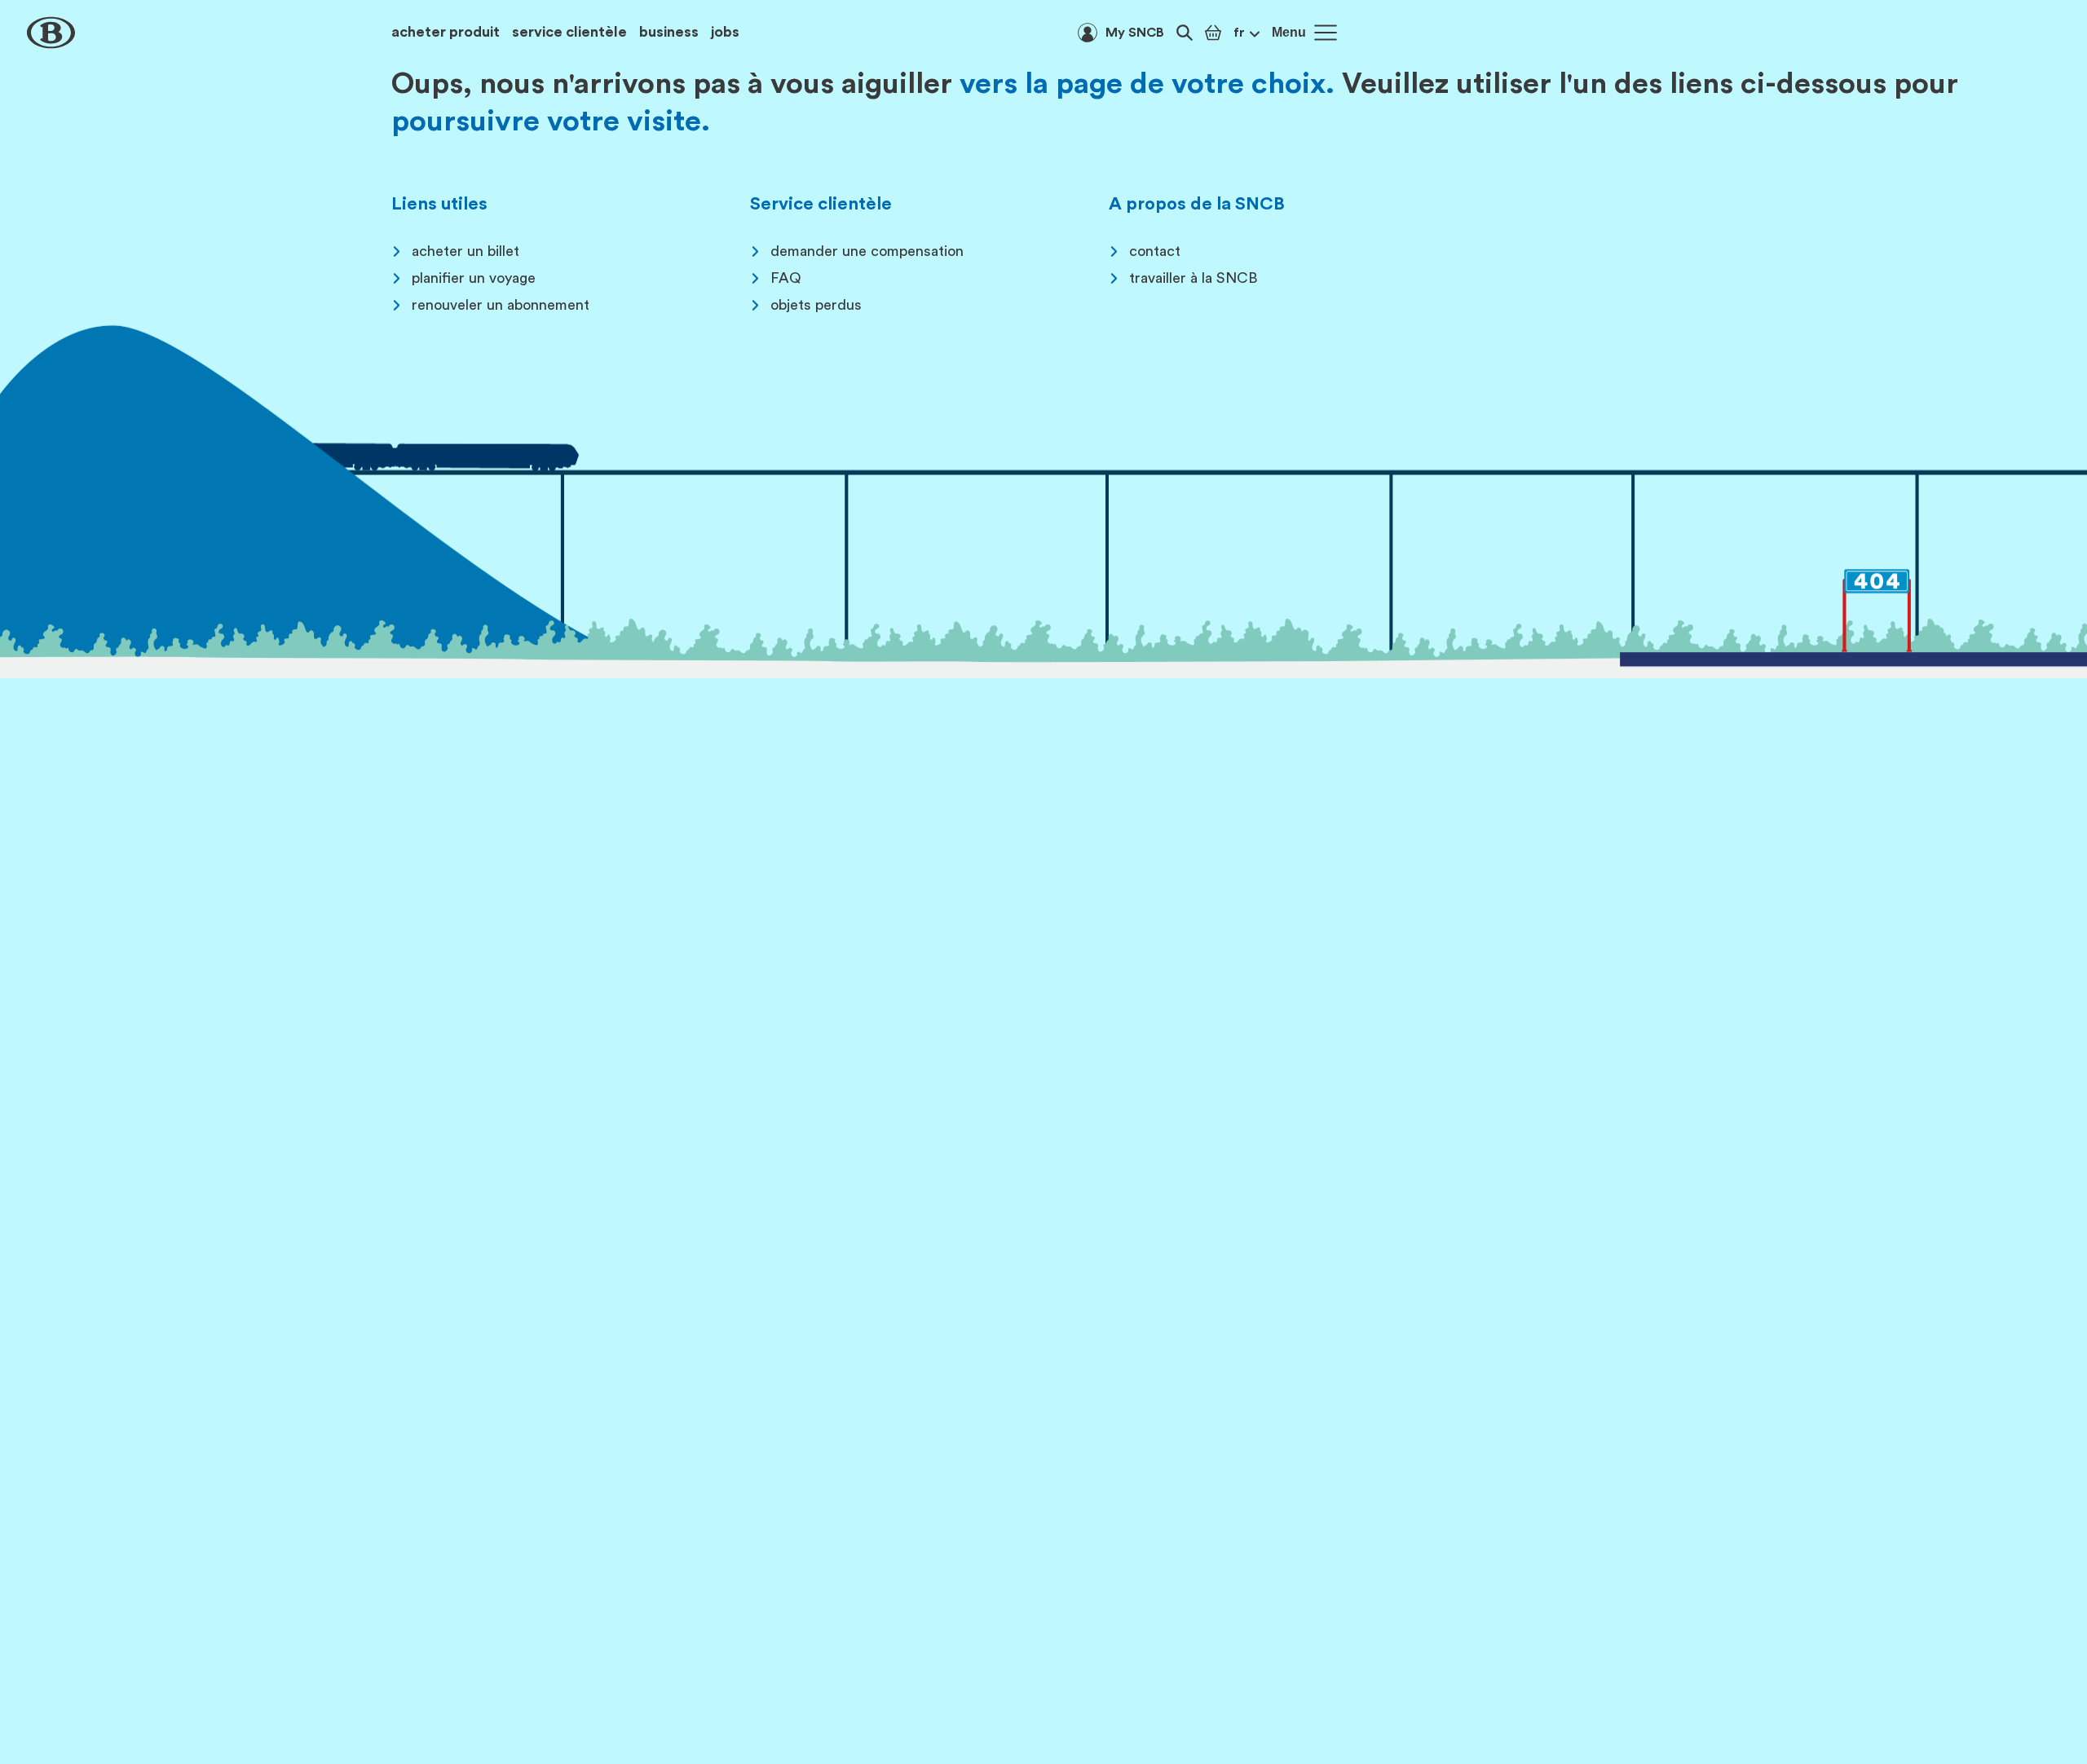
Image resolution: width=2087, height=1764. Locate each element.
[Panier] (1213, 33)
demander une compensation (867, 251)
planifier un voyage (474, 278)
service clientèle (569, 32)
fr (1239, 33)
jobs (725, 32)
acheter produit (446, 32)
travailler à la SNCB (1194, 278)
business (669, 32)
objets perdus (816, 305)
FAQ (786, 278)
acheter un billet (465, 251)
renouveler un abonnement (501, 305)
